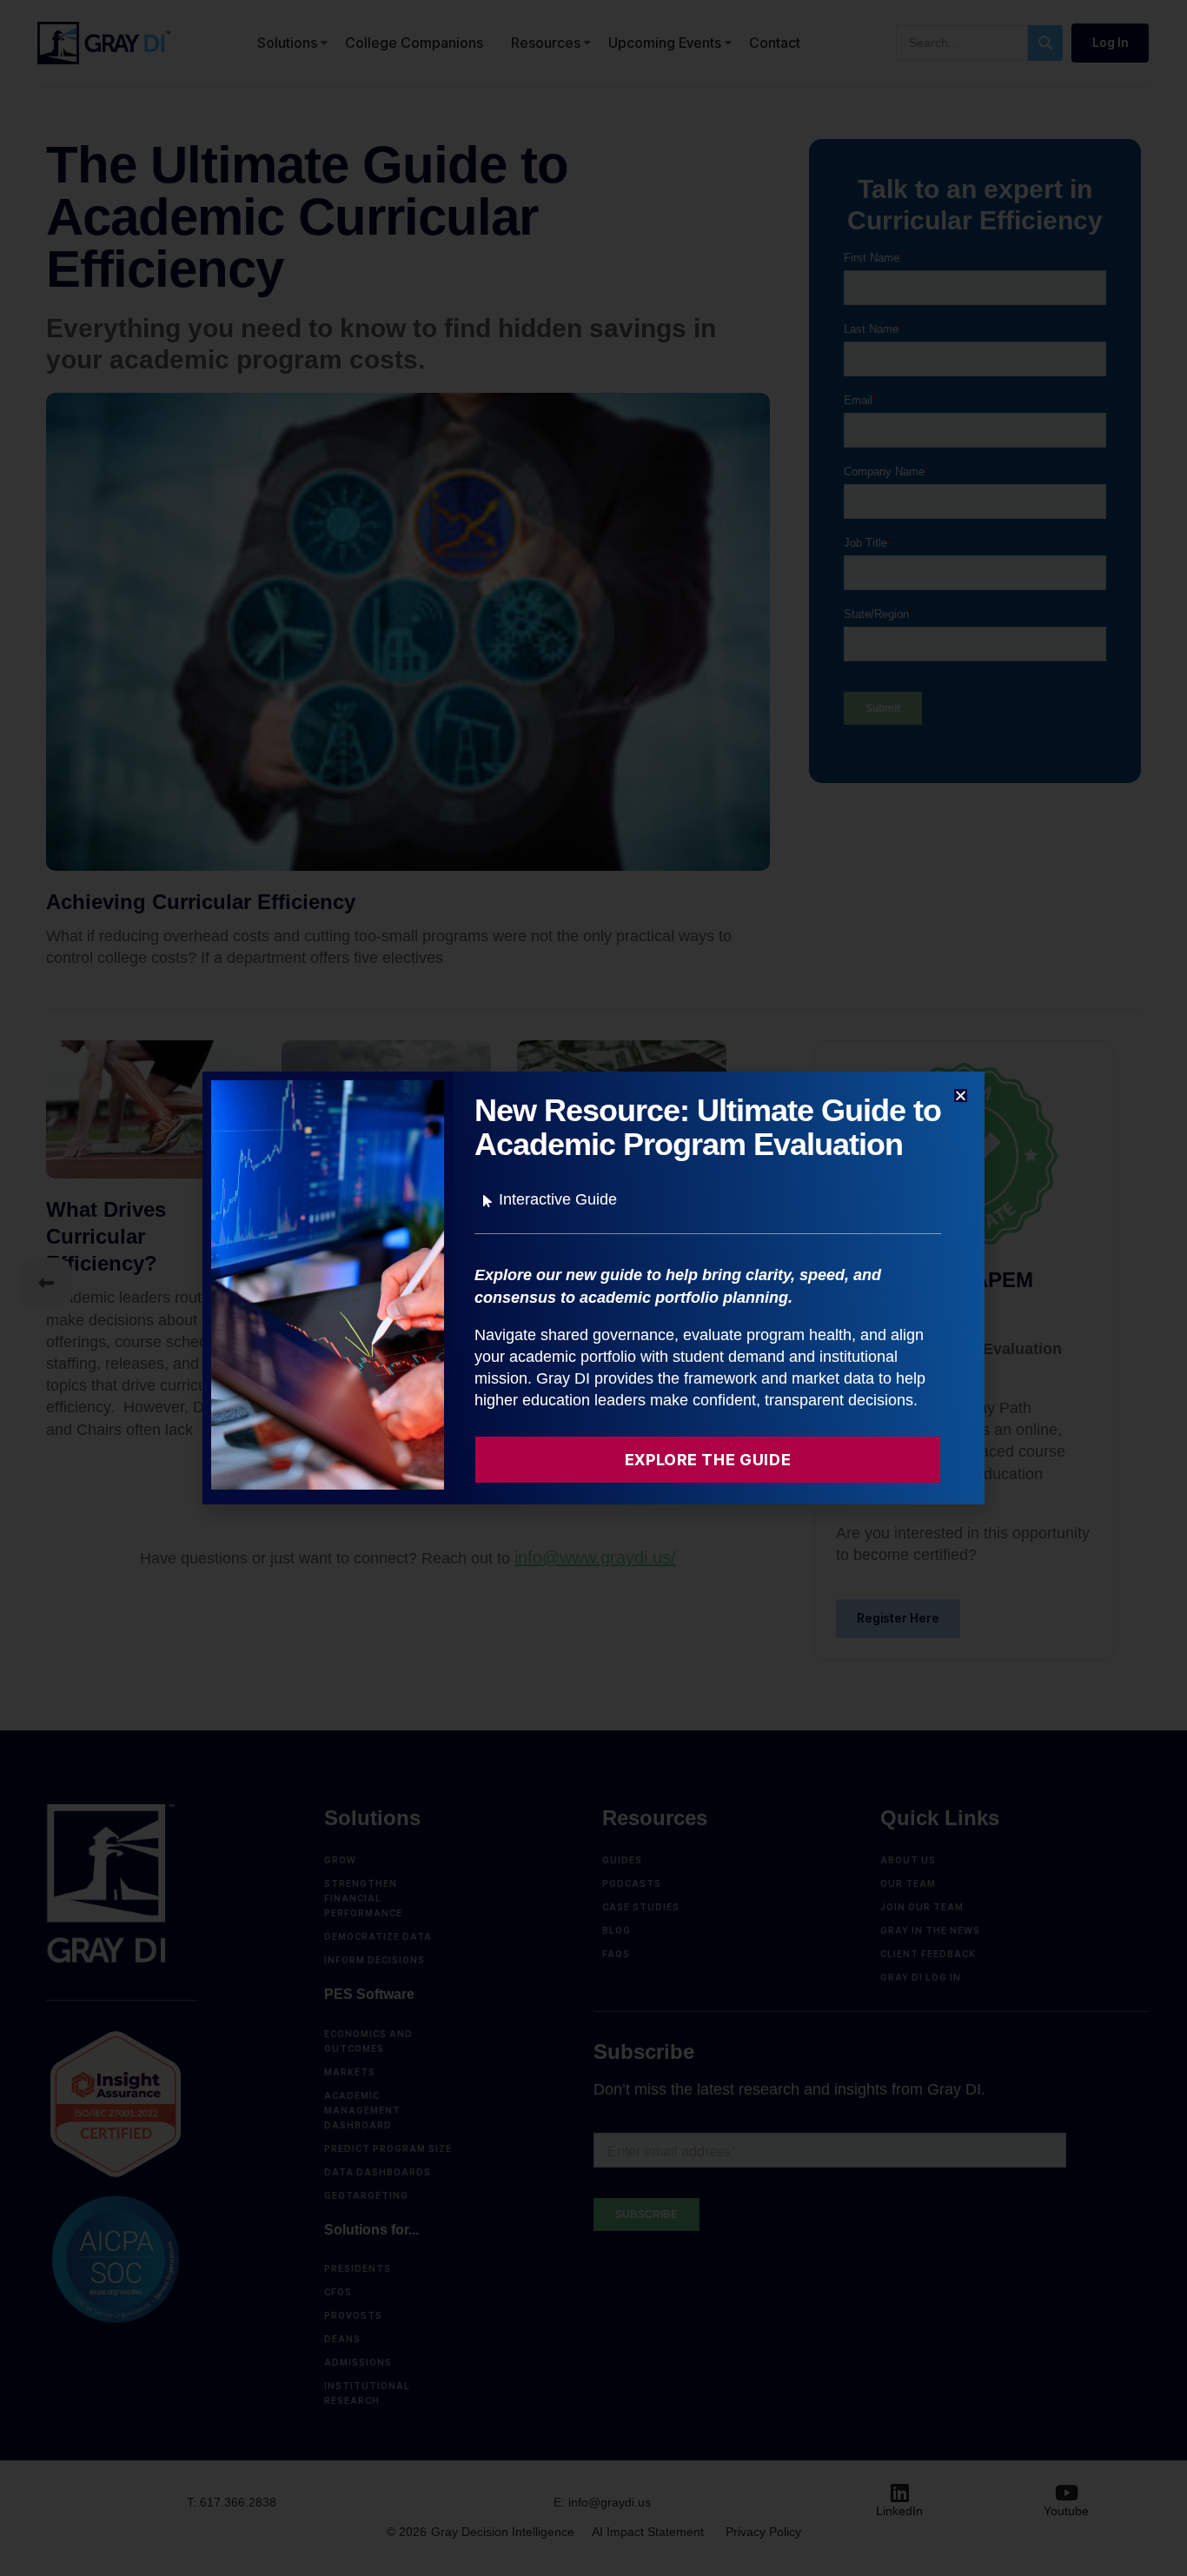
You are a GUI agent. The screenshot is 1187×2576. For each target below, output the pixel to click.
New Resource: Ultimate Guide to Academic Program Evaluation (708, 1128)
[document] (593, 1288)
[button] (961, 1095)
